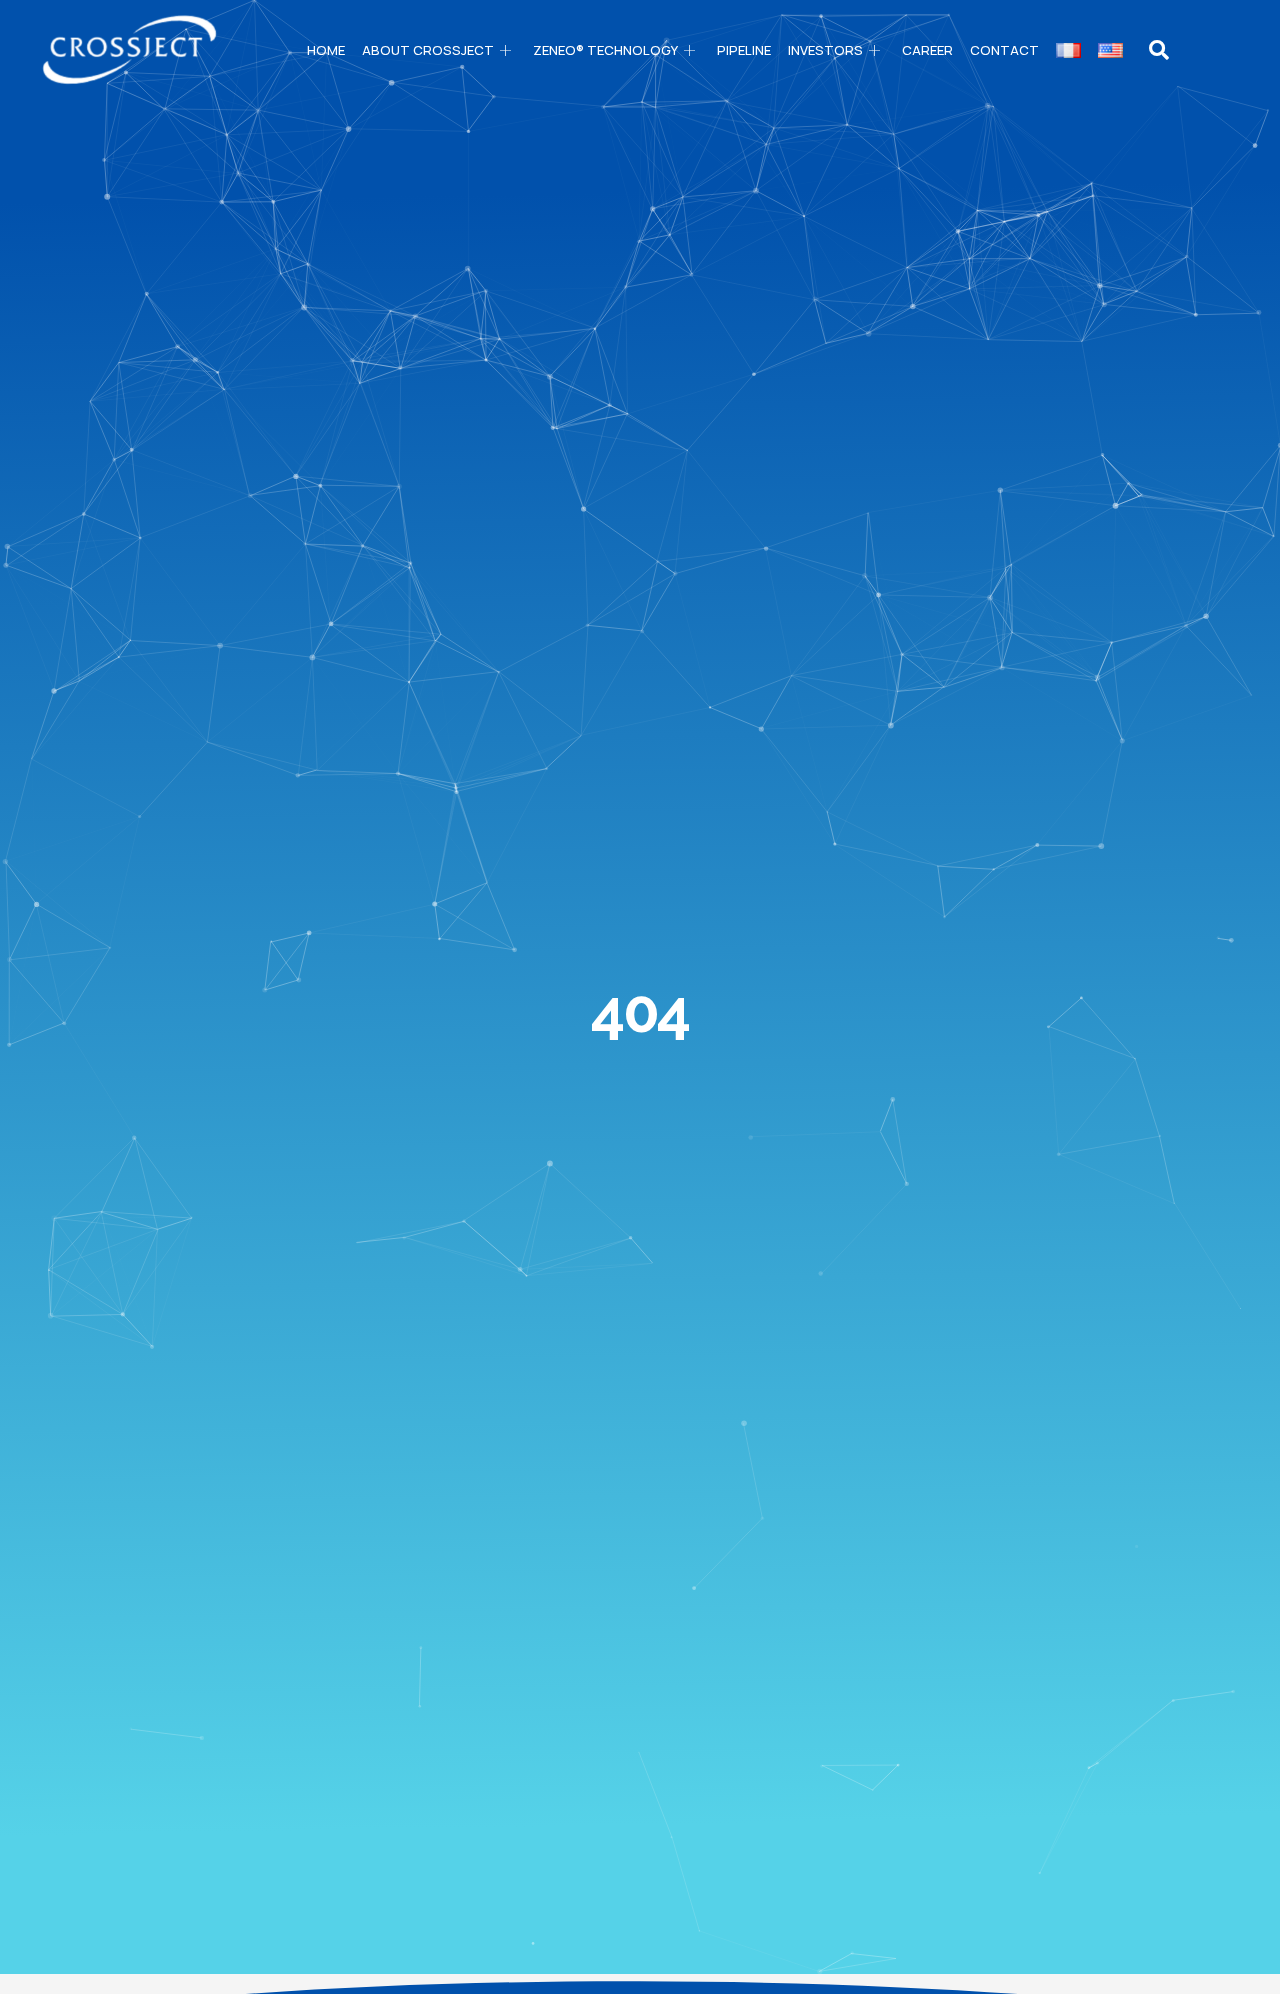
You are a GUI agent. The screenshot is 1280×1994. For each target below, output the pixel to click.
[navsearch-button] (1159, 50)
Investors (825, 50)
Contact (1004, 50)
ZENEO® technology (605, 50)
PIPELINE (744, 50)
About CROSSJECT (428, 50)
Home (326, 50)
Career (927, 50)
